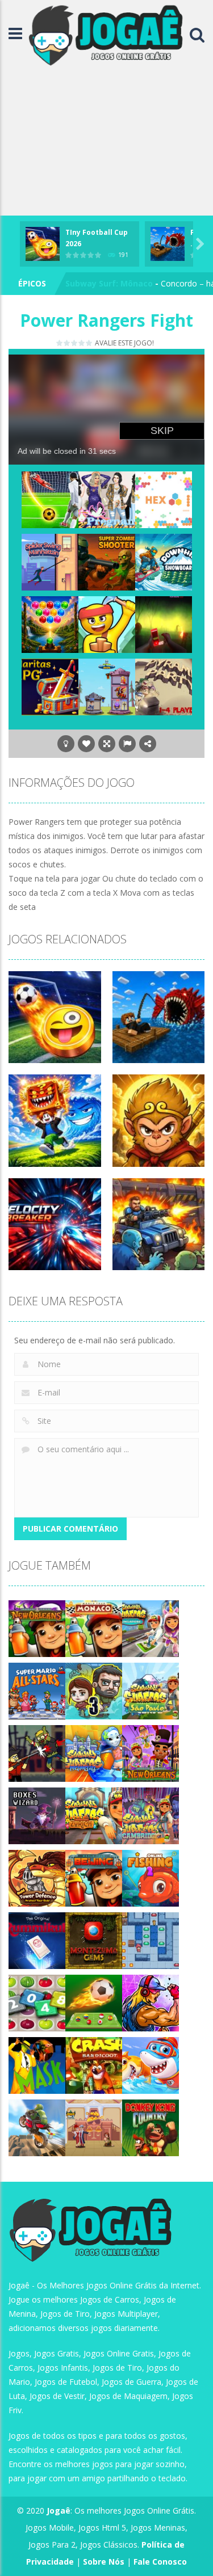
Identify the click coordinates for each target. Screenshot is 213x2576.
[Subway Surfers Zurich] (94, 1815)
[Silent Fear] (164, 623)
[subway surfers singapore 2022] (151, 1628)
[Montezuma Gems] (94, 1940)
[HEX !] (164, 498)
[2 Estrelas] (67, 343)
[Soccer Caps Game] (94, 2002)
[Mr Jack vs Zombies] (37, 1753)
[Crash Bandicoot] (94, 2065)
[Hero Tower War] (107, 686)
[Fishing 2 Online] (151, 1877)
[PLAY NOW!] (43, 243)
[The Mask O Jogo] (37, 2065)
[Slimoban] (151, 1940)
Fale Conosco (160, 2562)
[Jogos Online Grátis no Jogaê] (109, 34)
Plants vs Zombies (103, 283)
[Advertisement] (106, 143)
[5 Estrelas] (89, 343)
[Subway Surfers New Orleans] (151, 1753)
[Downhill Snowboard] (164, 561)
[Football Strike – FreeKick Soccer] (50, 498)
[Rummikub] (37, 1940)
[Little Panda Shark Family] (151, 2065)
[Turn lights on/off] (66, 744)
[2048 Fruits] (37, 2002)
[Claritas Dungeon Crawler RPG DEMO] (50, 686)
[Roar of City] (151, 2002)
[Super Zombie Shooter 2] (107, 561)
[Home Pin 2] (94, 2127)
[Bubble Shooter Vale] (50, 623)
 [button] (127, 744)
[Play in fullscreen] (107, 744)
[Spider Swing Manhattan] (50, 561)
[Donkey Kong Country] (151, 2127)
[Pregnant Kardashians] (107, 498)
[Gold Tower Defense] (37, 1877)
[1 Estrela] (60, 343)
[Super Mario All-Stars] (37, 1690)
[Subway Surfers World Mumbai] (94, 1753)
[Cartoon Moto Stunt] (37, 2127)
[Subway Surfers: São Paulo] (151, 1690)
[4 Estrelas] (82, 343)
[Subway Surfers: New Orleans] (37, 1628)
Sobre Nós (104, 2562)
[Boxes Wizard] (37, 1815)
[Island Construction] (107, 623)
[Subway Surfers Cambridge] (151, 1815)
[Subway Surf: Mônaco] (94, 1628)
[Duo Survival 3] (94, 1690)
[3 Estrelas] (75, 343)
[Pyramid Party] (164, 686)
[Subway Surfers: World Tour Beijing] (94, 1877)
